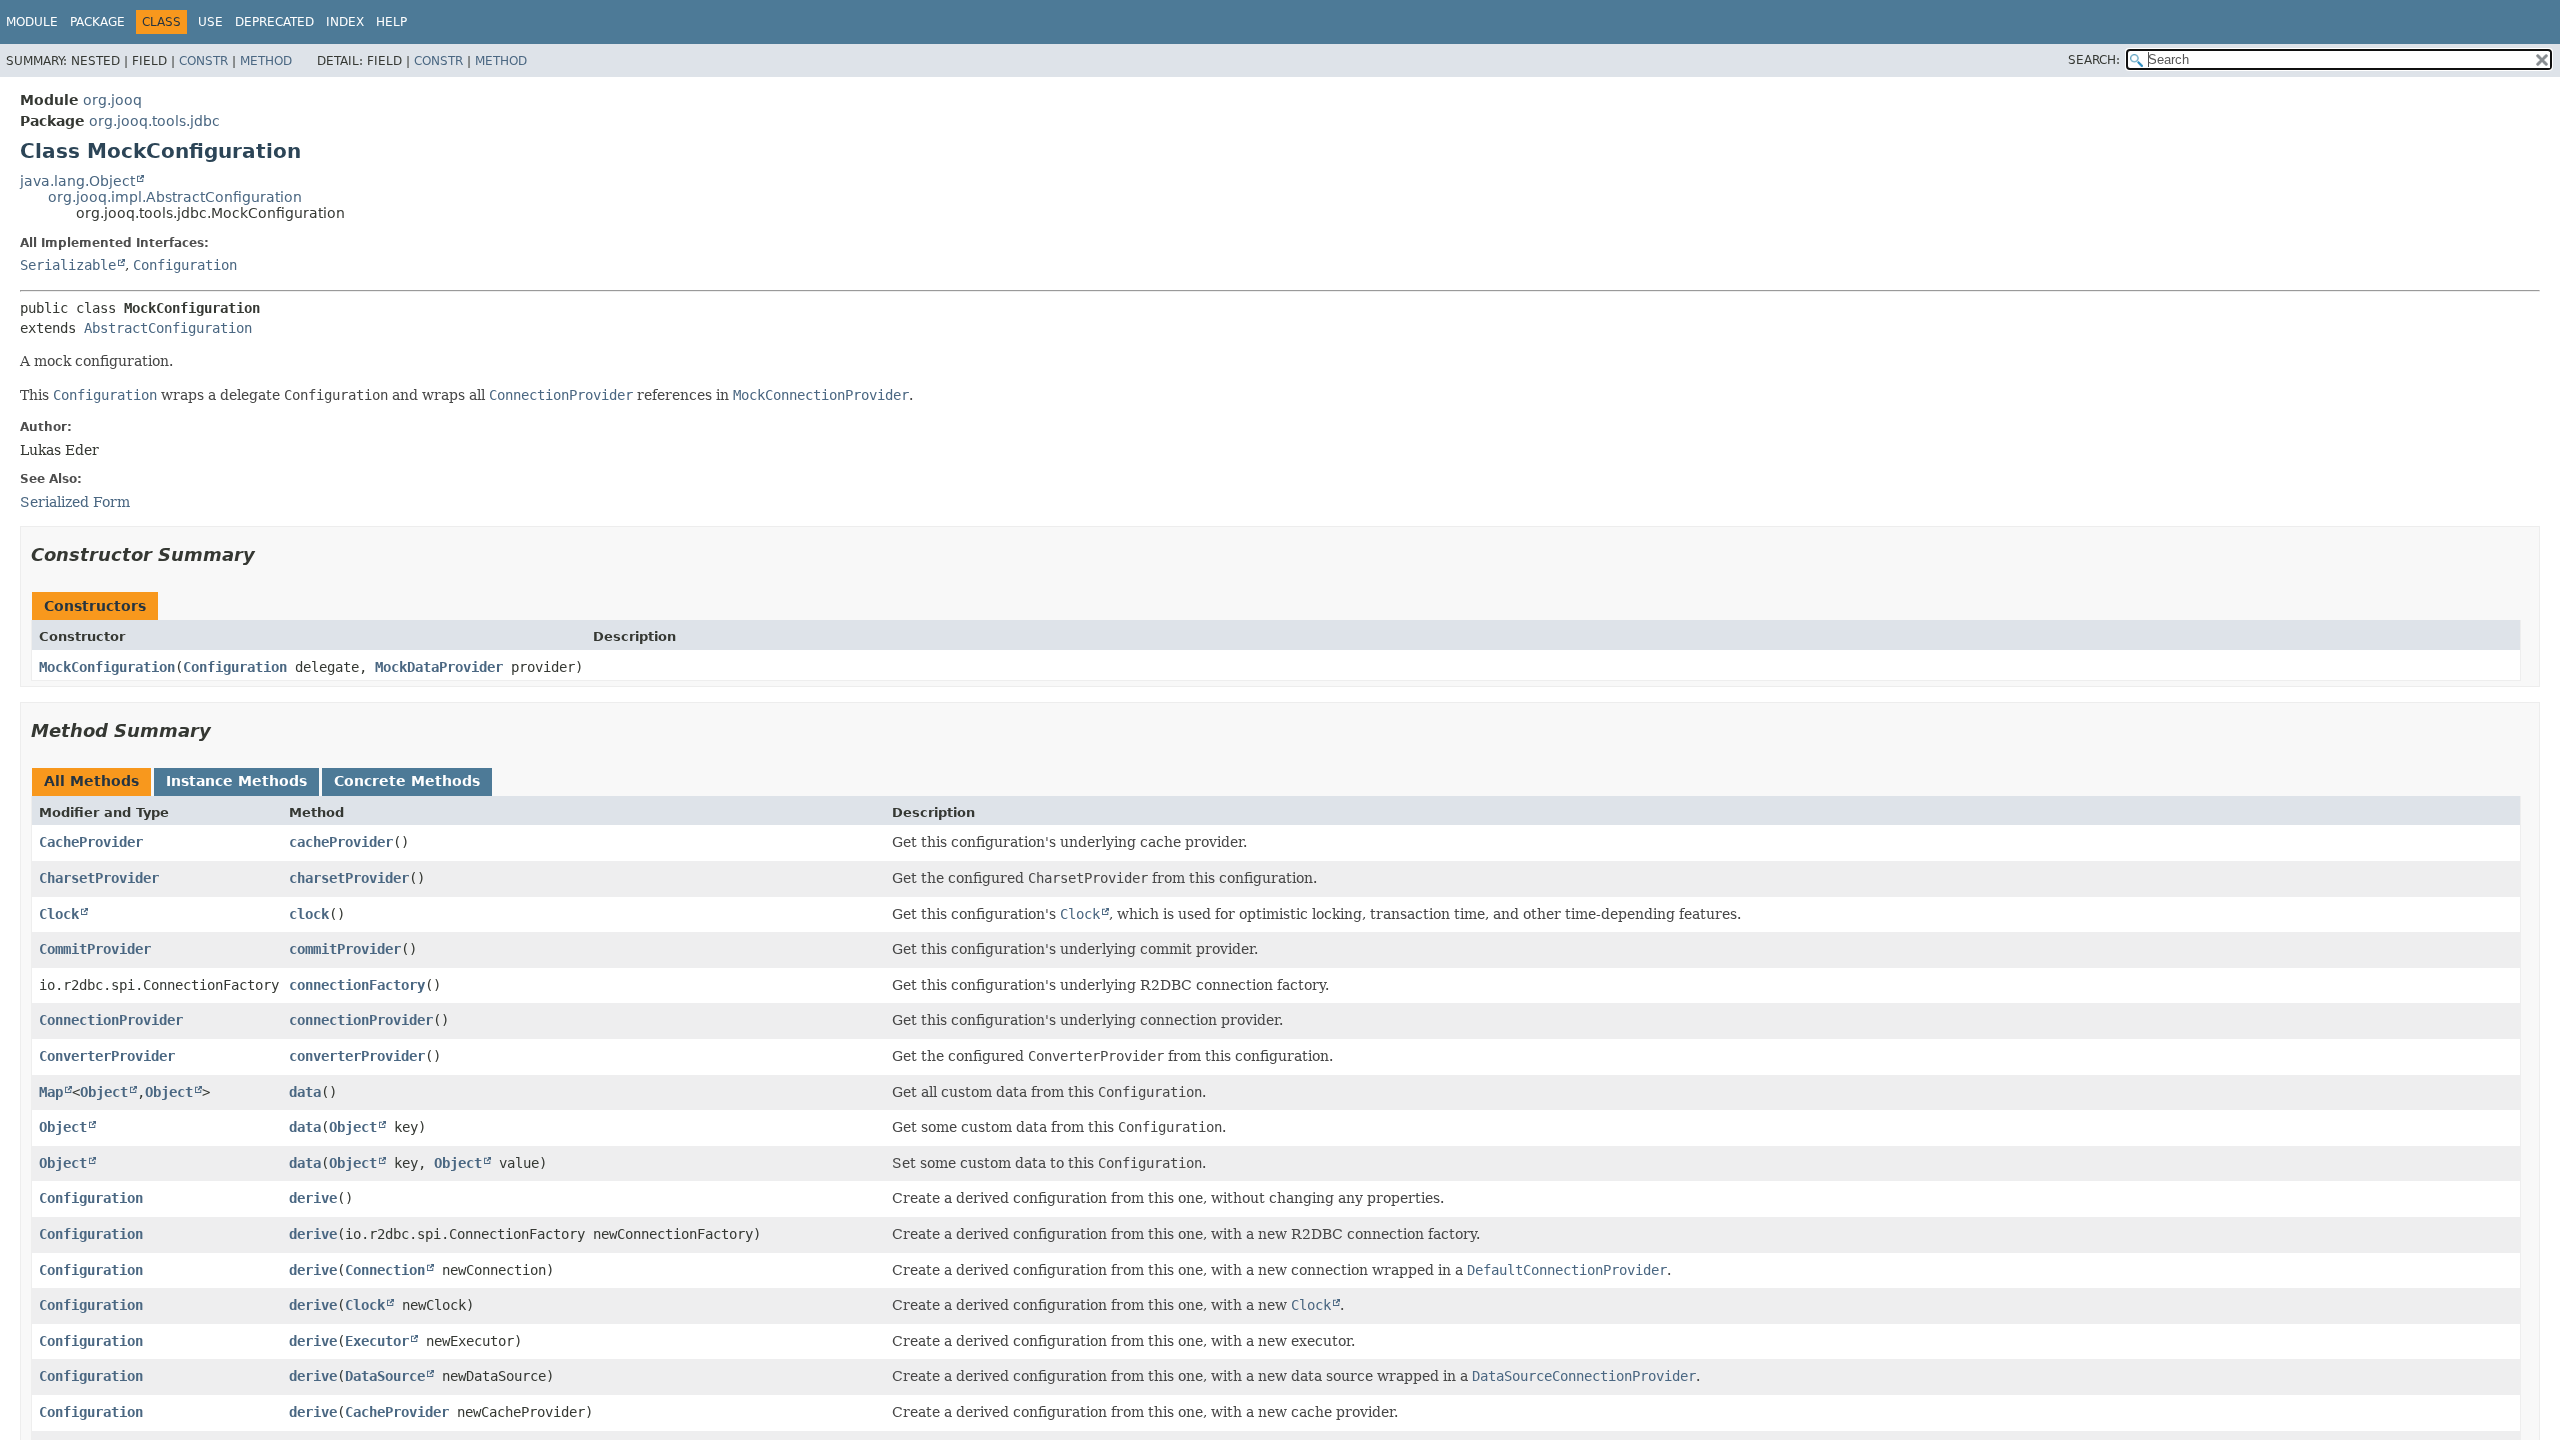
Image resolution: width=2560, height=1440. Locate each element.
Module (32, 22)
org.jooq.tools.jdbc (154, 121)
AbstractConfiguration (168, 328)
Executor (377, 1341)
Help (391, 22)
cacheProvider (341, 842)
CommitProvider (95, 949)
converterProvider (357, 1056)
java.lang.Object (77, 181)
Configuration (185, 265)
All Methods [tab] (91, 781)
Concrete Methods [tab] (407, 781)
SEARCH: (2094, 60)
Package (97, 22)
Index (345, 22)
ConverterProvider (107, 1056)
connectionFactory (357, 985)
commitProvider (345, 949)
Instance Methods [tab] (236, 781)
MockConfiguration (107, 667)
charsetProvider (349, 878)
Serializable (68, 265)
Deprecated (274, 22)
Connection (385, 1270)
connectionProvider (361, 1020)
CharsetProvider (99, 878)
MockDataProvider (439, 667)
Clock (59, 914)
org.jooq (112, 100)
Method (266, 61)
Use (210, 22)
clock (309, 914)
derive (313, 1198)
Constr (203, 61)
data (305, 1092)
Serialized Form (75, 502)
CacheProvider (91, 842)
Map (51, 1092)
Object (104, 1092)
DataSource (385, 1376)
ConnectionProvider (111, 1020)
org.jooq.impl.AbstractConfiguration (175, 197)
